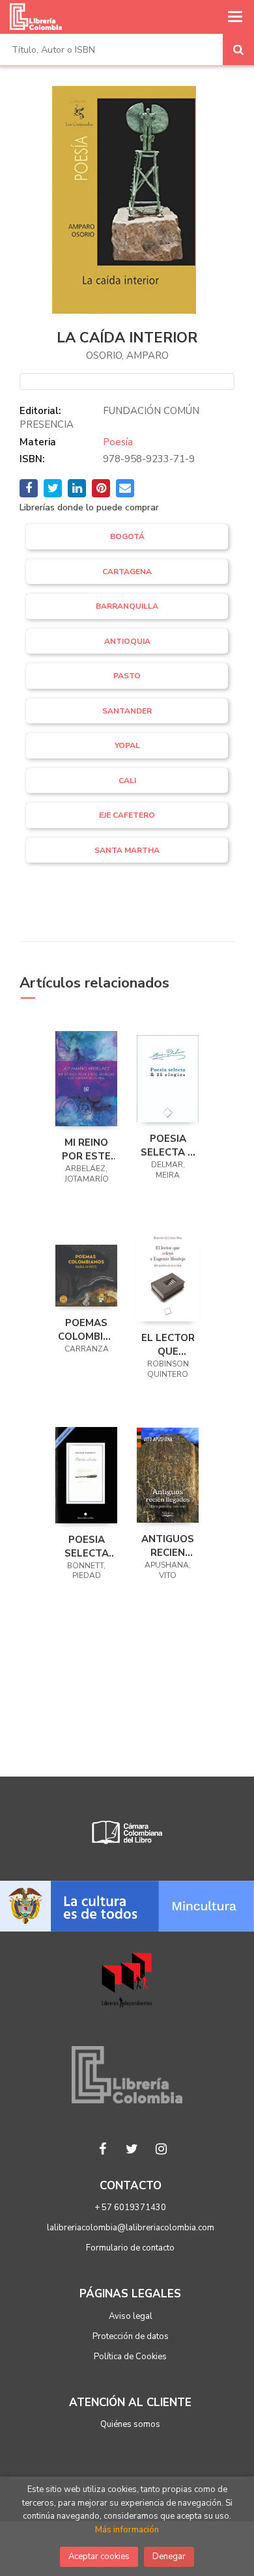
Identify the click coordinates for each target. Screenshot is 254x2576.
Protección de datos (131, 2336)
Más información (127, 2530)
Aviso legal (131, 2316)
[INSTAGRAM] (162, 2149)
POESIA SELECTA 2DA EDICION (87, 1546)
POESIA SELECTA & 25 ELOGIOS (168, 1145)
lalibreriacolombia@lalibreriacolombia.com (131, 2228)
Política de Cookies (130, 2357)
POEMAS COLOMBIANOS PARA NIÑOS (86, 1329)
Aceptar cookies (99, 2556)
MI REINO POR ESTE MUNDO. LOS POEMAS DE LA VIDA (86, 1149)
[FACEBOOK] (103, 2149)
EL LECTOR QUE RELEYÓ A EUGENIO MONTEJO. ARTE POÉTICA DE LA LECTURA (168, 1344)
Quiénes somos (130, 2424)
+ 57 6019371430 (130, 2208)
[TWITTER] (132, 2149)
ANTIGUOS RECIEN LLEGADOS (168, 1545)
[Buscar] (238, 49)
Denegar (169, 2556)
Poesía (118, 442)
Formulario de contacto (130, 2248)
